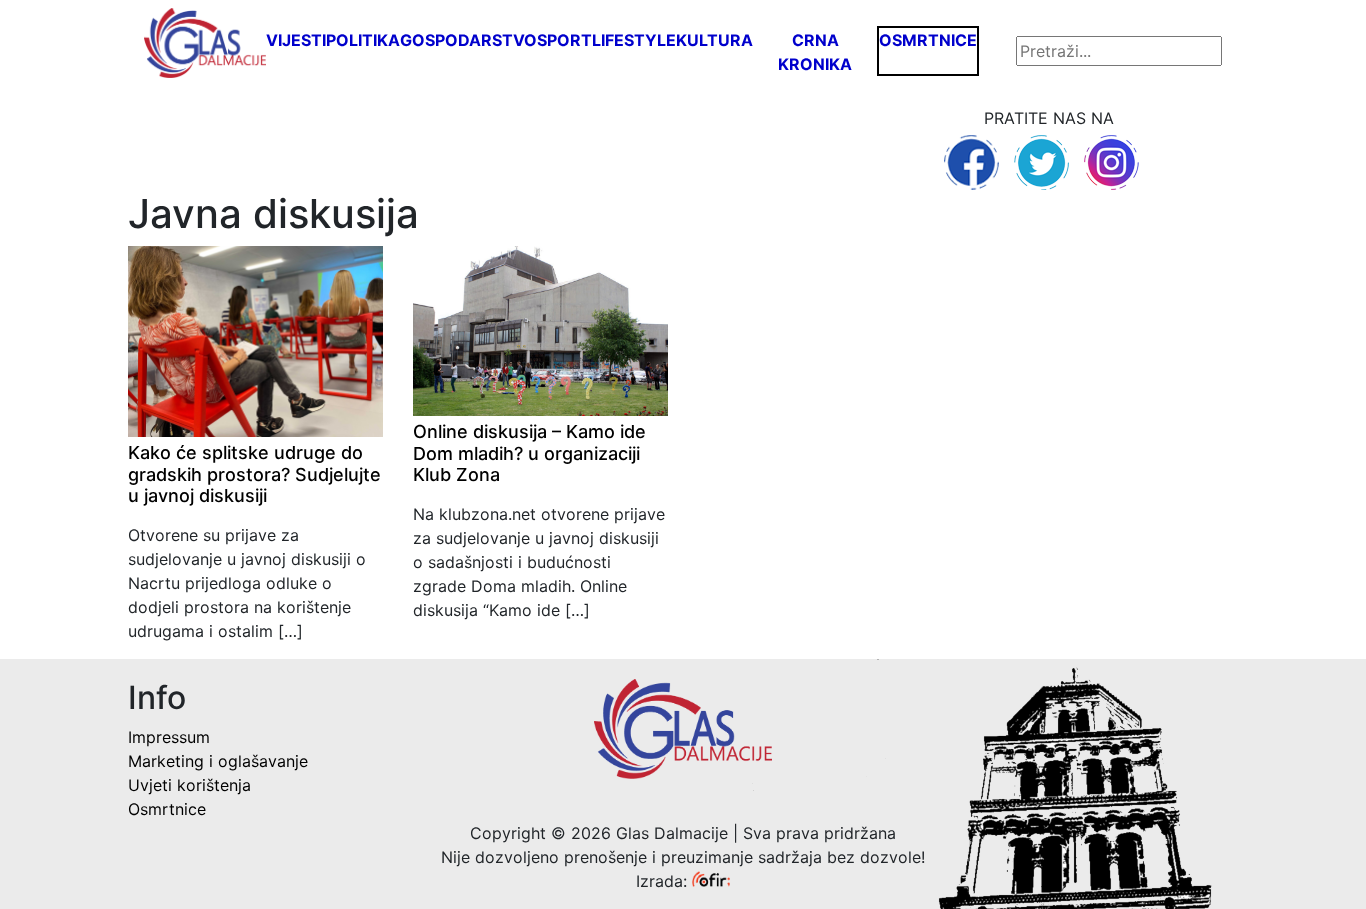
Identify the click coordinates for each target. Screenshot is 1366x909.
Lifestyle (634, 40)
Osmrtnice (928, 40)
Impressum (169, 737)
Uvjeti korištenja (189, 785)
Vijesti (296, 40)
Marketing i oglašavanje (218, 761)
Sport (564, 40)
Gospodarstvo (468, 40)
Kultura (714, 40)
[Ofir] (711, 881)
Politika (363, 40)
